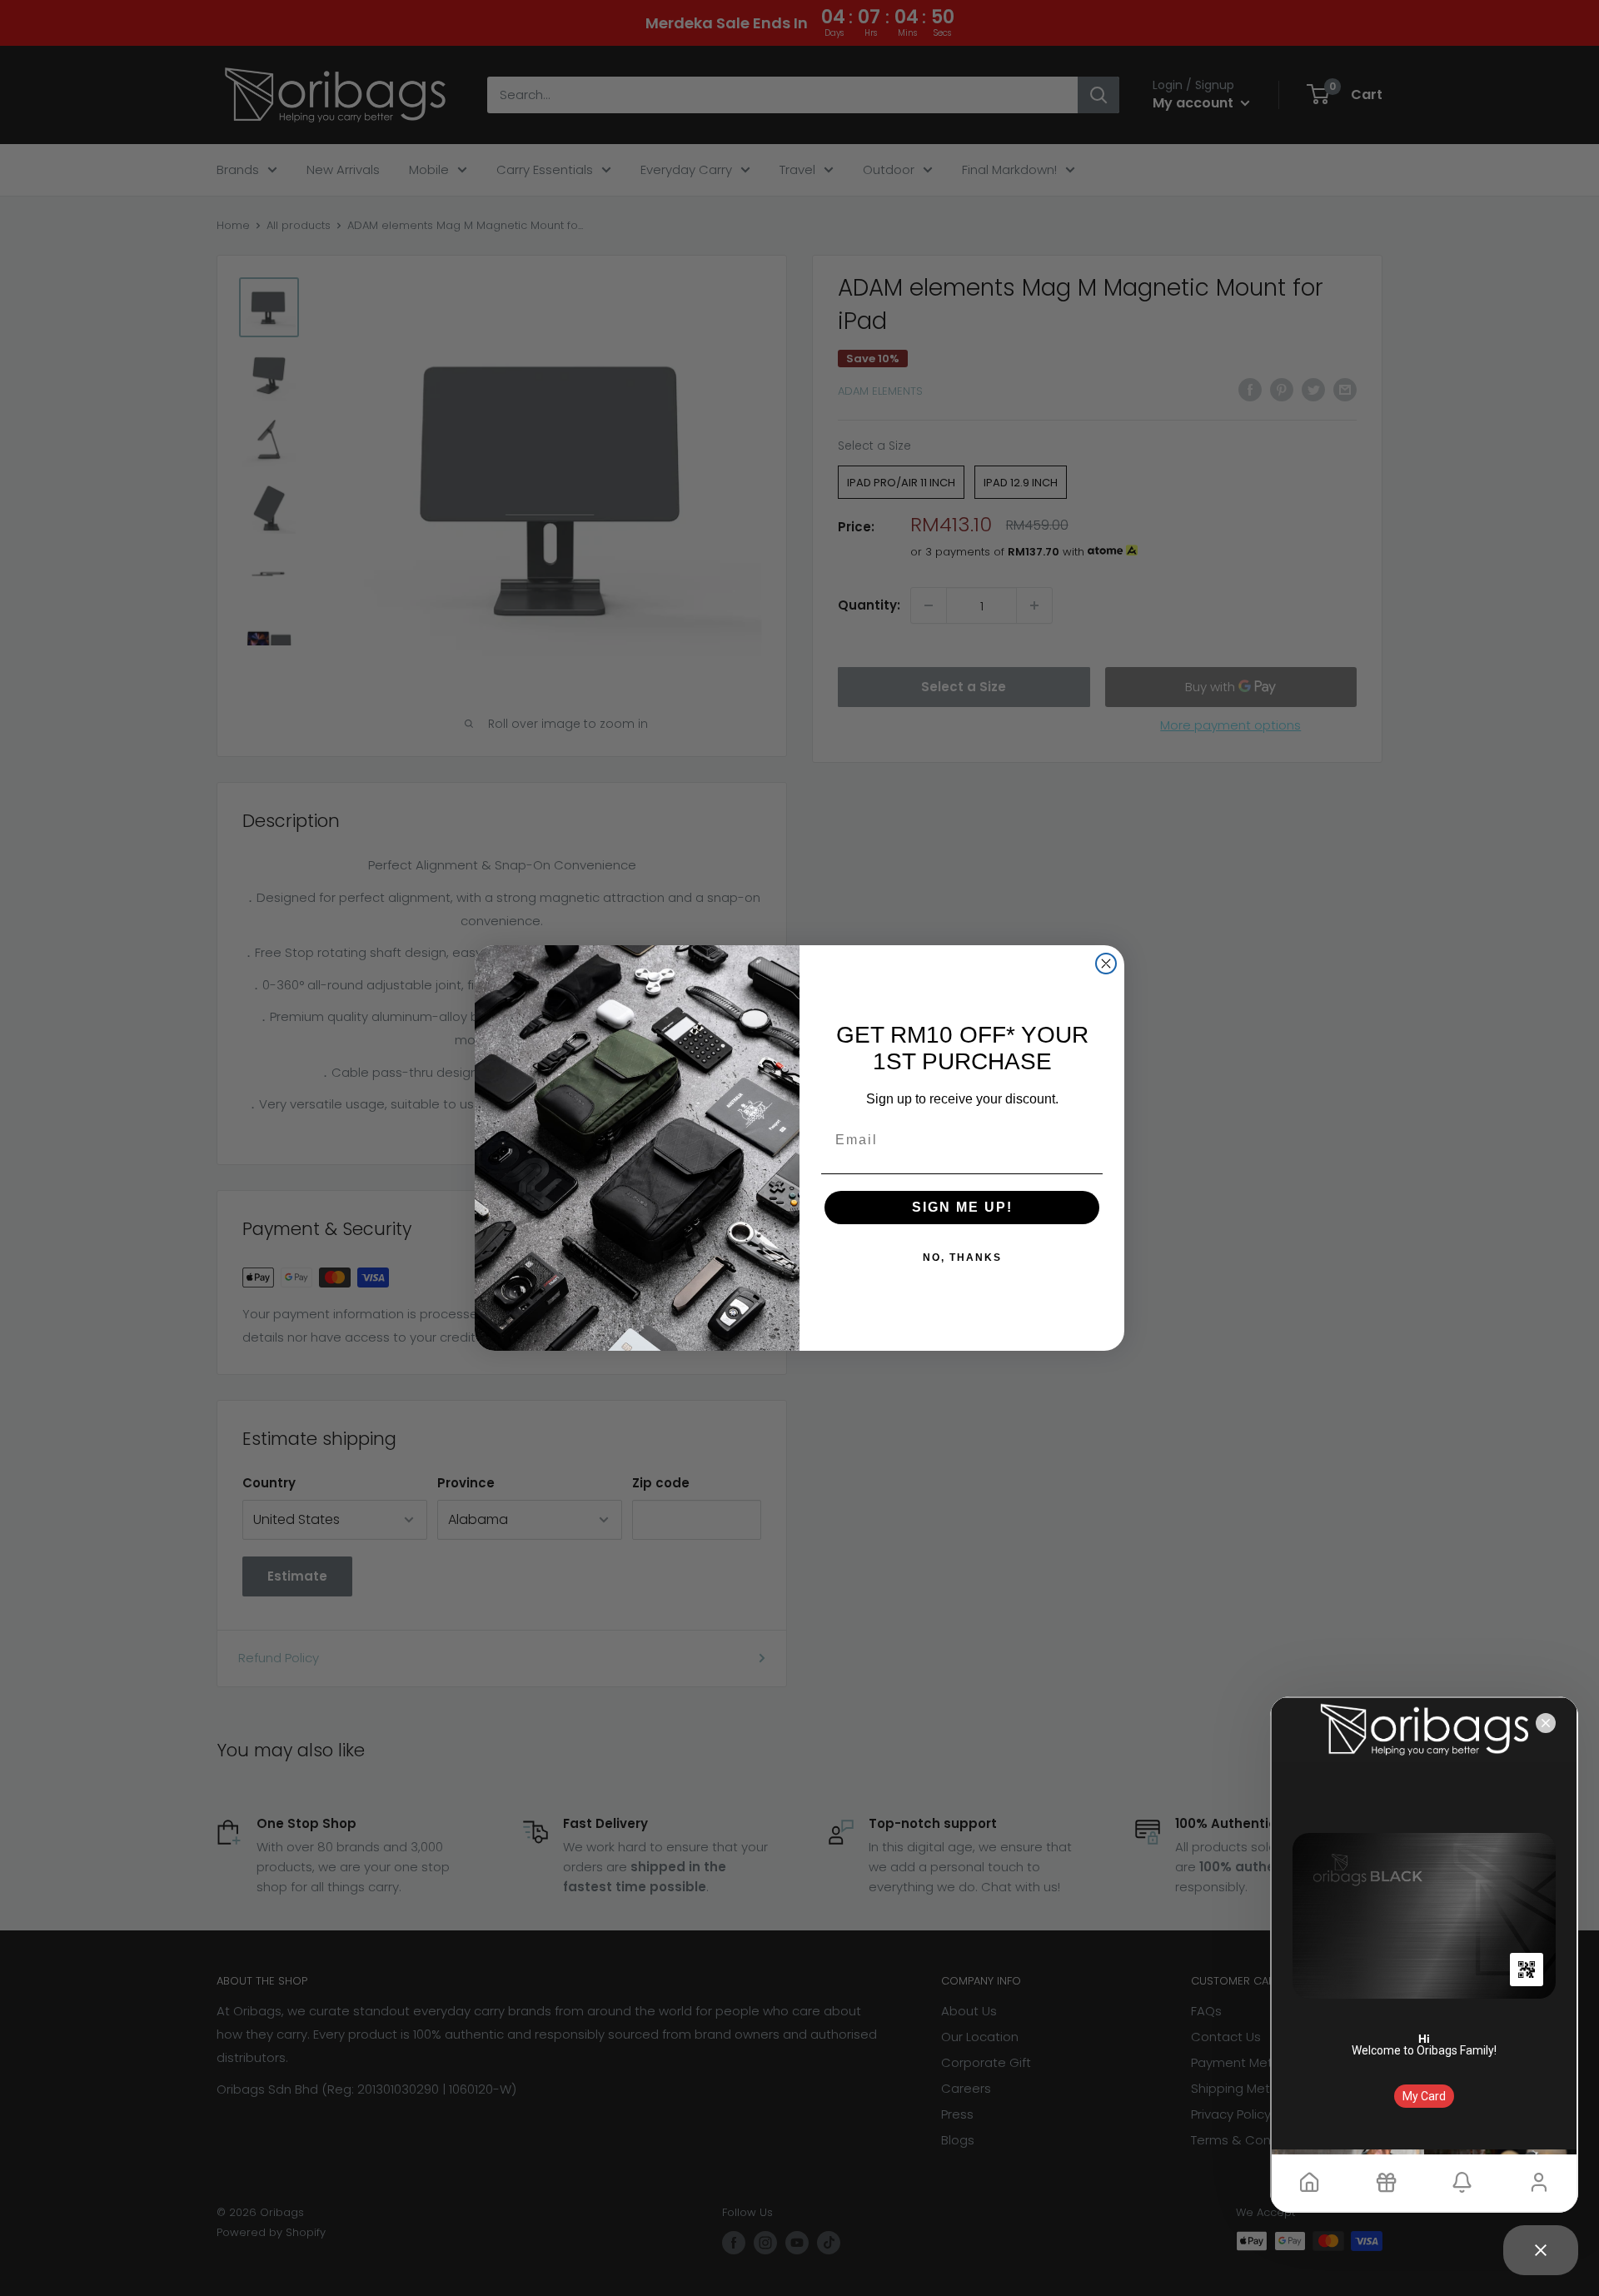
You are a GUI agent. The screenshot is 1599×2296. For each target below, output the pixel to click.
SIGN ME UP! (962, 1207)
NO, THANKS (962, 1258)
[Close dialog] (1106, 964)
